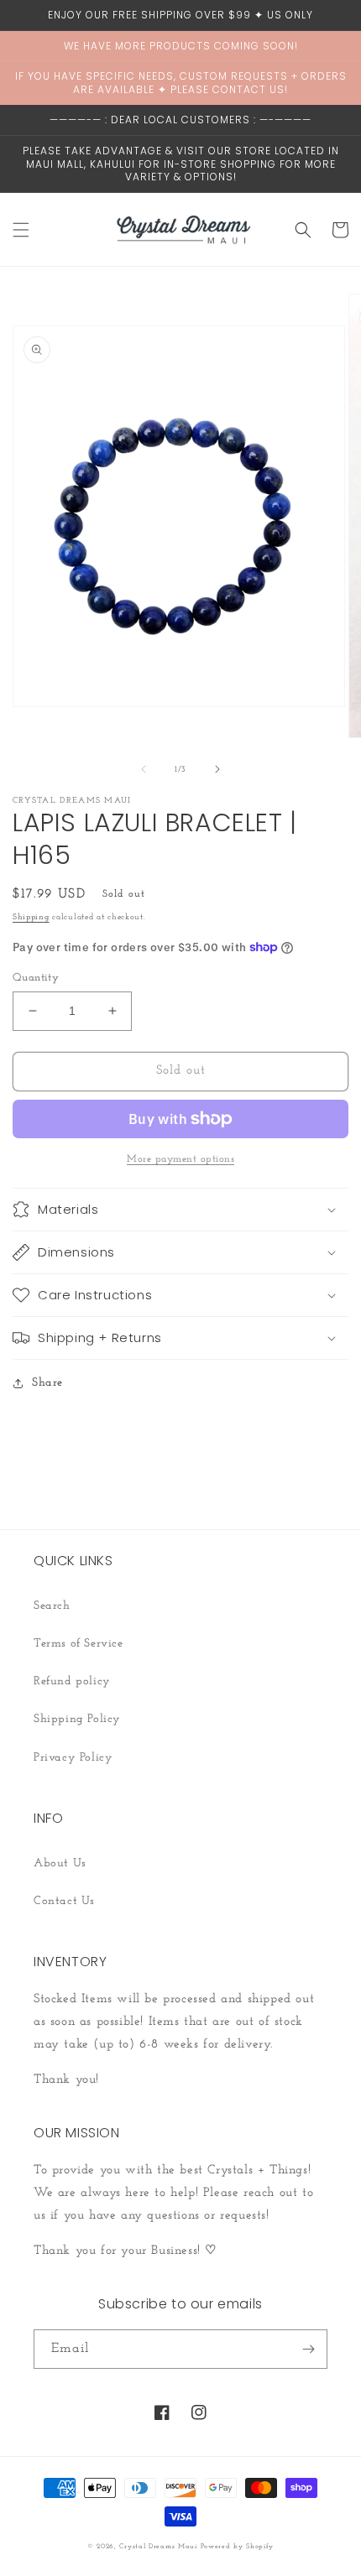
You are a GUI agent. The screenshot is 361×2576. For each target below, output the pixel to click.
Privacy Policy (73, 1758)
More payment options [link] (180, 1159)
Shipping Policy (77, 1719)
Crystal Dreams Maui (158, 2547)
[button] (21, 230)
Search (52, 1606)
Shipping (31, 917)
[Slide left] (144, 769)
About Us (60, 1863)
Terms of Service (78, 1644)
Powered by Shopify (238, 2547)
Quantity (36, 978)
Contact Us (64, 1901)
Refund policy (72, 1681)
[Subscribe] (308, 2349)
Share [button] (47, 1383)
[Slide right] (217, 769)
